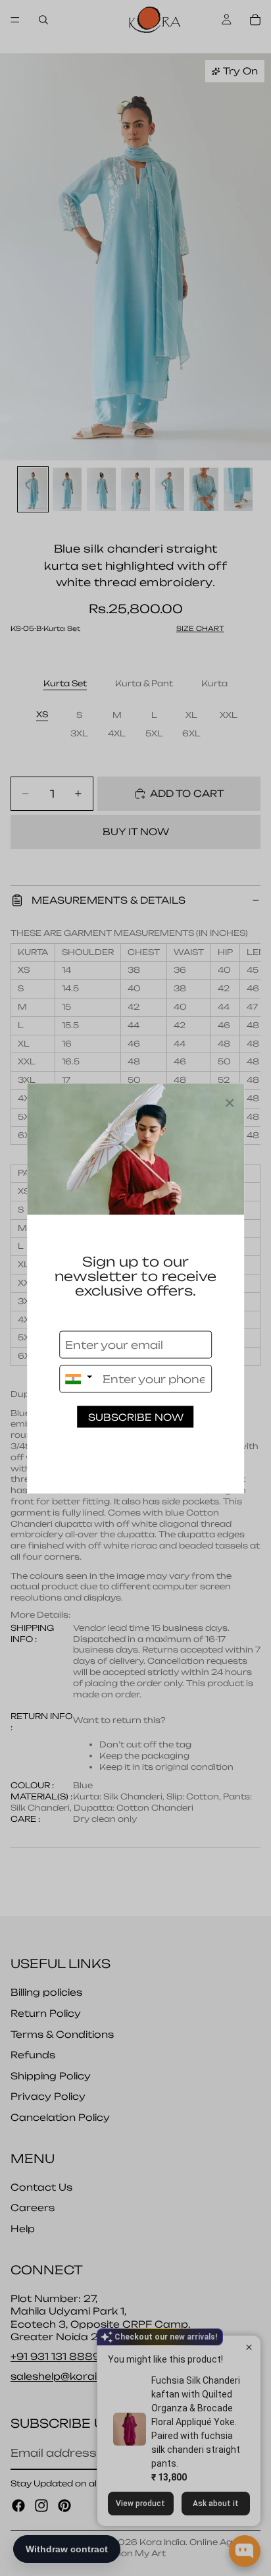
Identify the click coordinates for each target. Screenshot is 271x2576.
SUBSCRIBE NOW (136, 1416)
